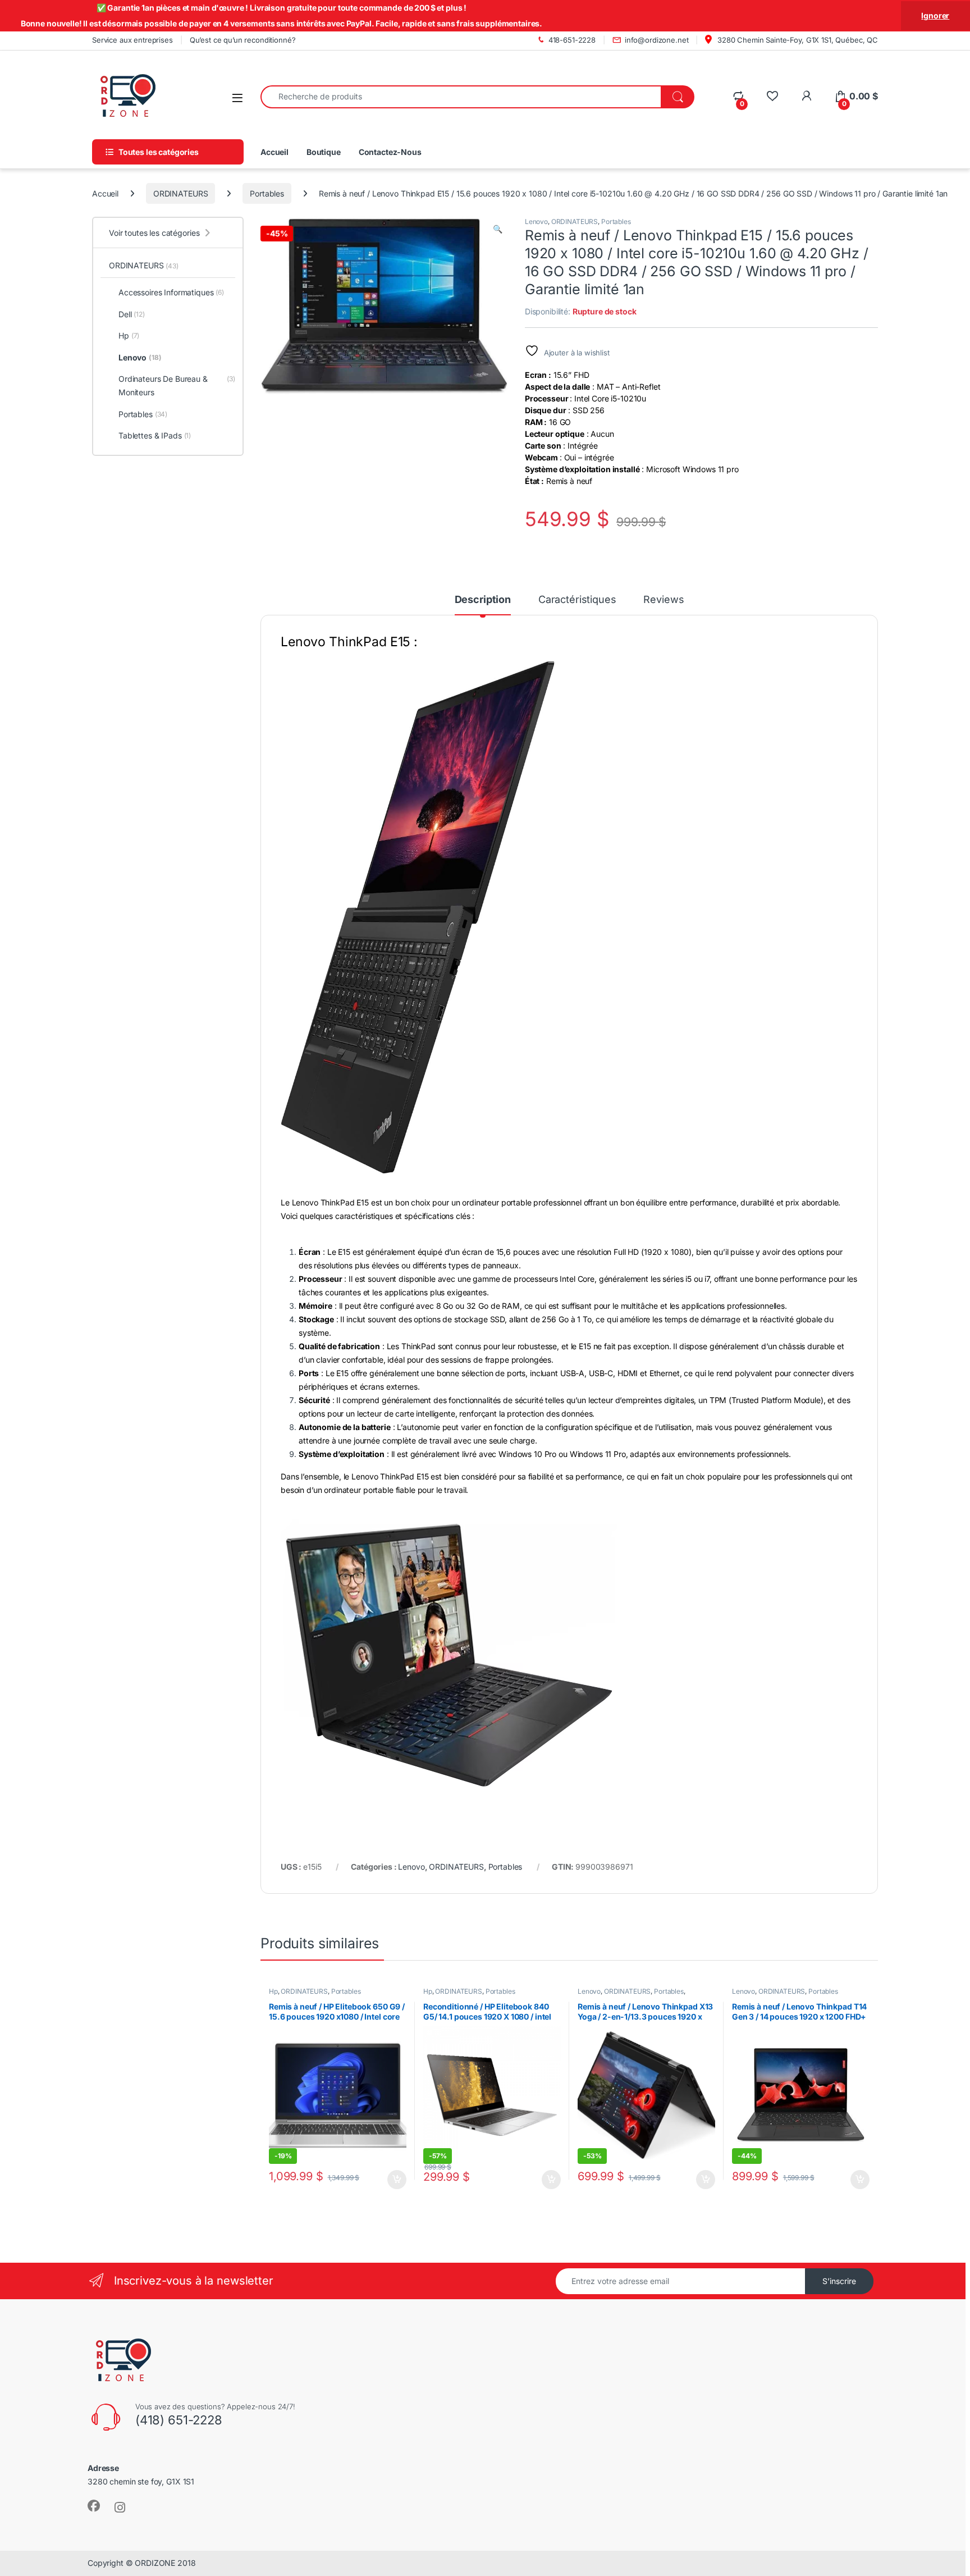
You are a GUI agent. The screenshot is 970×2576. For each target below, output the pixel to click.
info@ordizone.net (657, 40)
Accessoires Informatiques (171, 292)
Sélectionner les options (539, 2180)
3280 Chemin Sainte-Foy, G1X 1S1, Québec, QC (797, 40)
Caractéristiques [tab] (577, 600)
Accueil (274, 152)
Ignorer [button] (935, 15)
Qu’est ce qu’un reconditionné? (243, 40)
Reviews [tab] (664, 600)
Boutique (324, 152)
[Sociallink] (94, 2506)
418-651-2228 (572, 40)
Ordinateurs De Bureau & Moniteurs (177, 385)
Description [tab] (483, 600)
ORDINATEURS (180, 193)
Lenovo (536, 221)
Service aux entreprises (132, 40)
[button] (498, 229)
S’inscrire (839, 2281)
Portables (267, 193)
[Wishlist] (772, 96)
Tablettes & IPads (155, 435)
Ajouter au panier (394, 2180)
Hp (273, 1991)
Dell (132, 314)
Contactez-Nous (390, 152)
